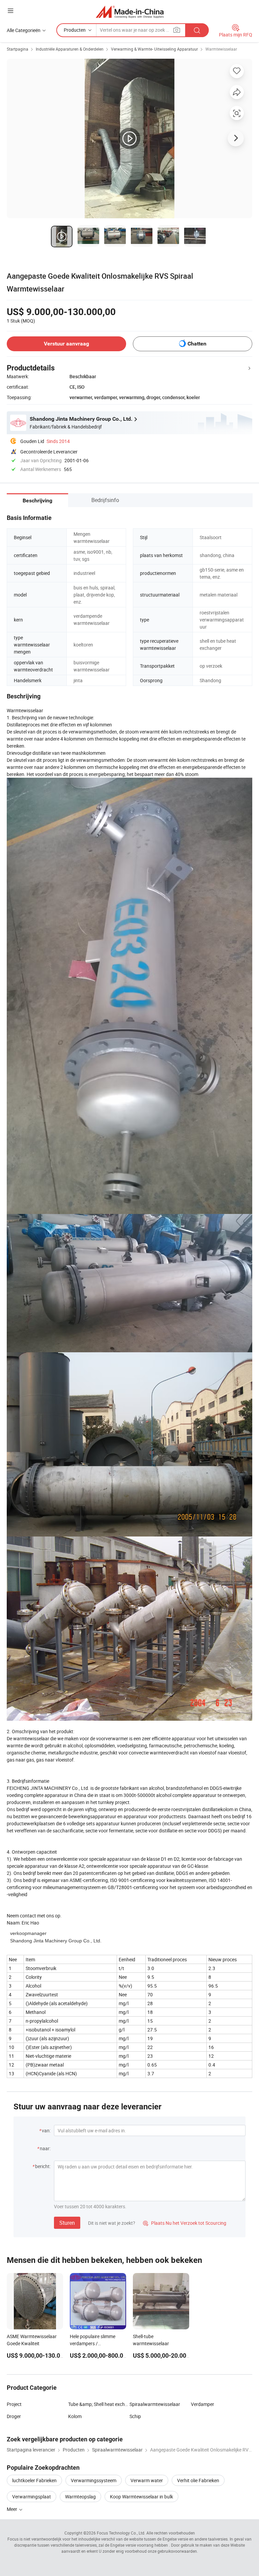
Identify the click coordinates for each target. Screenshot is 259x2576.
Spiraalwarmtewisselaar (155, 2404)
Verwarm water (147, 2480)
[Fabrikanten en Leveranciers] (130, 12)
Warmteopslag (80, 2497)
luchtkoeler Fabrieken (34, 2480)
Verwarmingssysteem (94, 2480)
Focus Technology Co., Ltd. (121, 2533)
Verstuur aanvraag (66, 344)
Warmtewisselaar (221, 49)
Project (14, 2404)
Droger (14, 2416)
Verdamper (203, 2404)
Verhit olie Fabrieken (198, 2480)
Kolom (75, 2416)
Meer (12, 2509)
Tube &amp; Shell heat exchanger (99, 2404)
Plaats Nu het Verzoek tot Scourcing (185, 2223)
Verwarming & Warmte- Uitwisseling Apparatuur (154, 49)
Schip (135, 2416)
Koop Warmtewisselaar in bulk (141, 2497)
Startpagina (18, 49)
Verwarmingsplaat (32, 2497)
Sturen (67, 2223)
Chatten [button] (197, 344)
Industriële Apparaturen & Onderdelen (70, 49)
